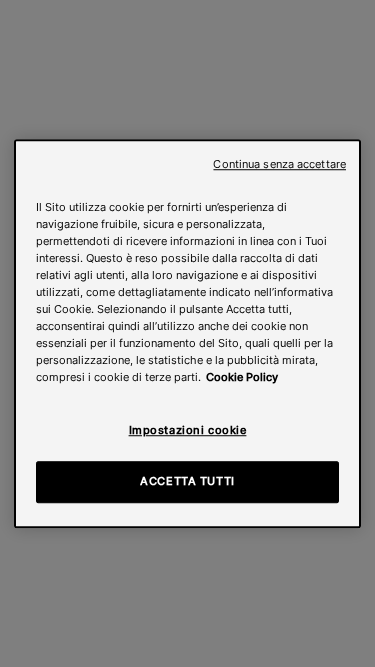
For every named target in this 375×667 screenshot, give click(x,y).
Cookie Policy (242, 377)
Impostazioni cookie (188, 430)
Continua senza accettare (279, 164)
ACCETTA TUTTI (187, 481)
